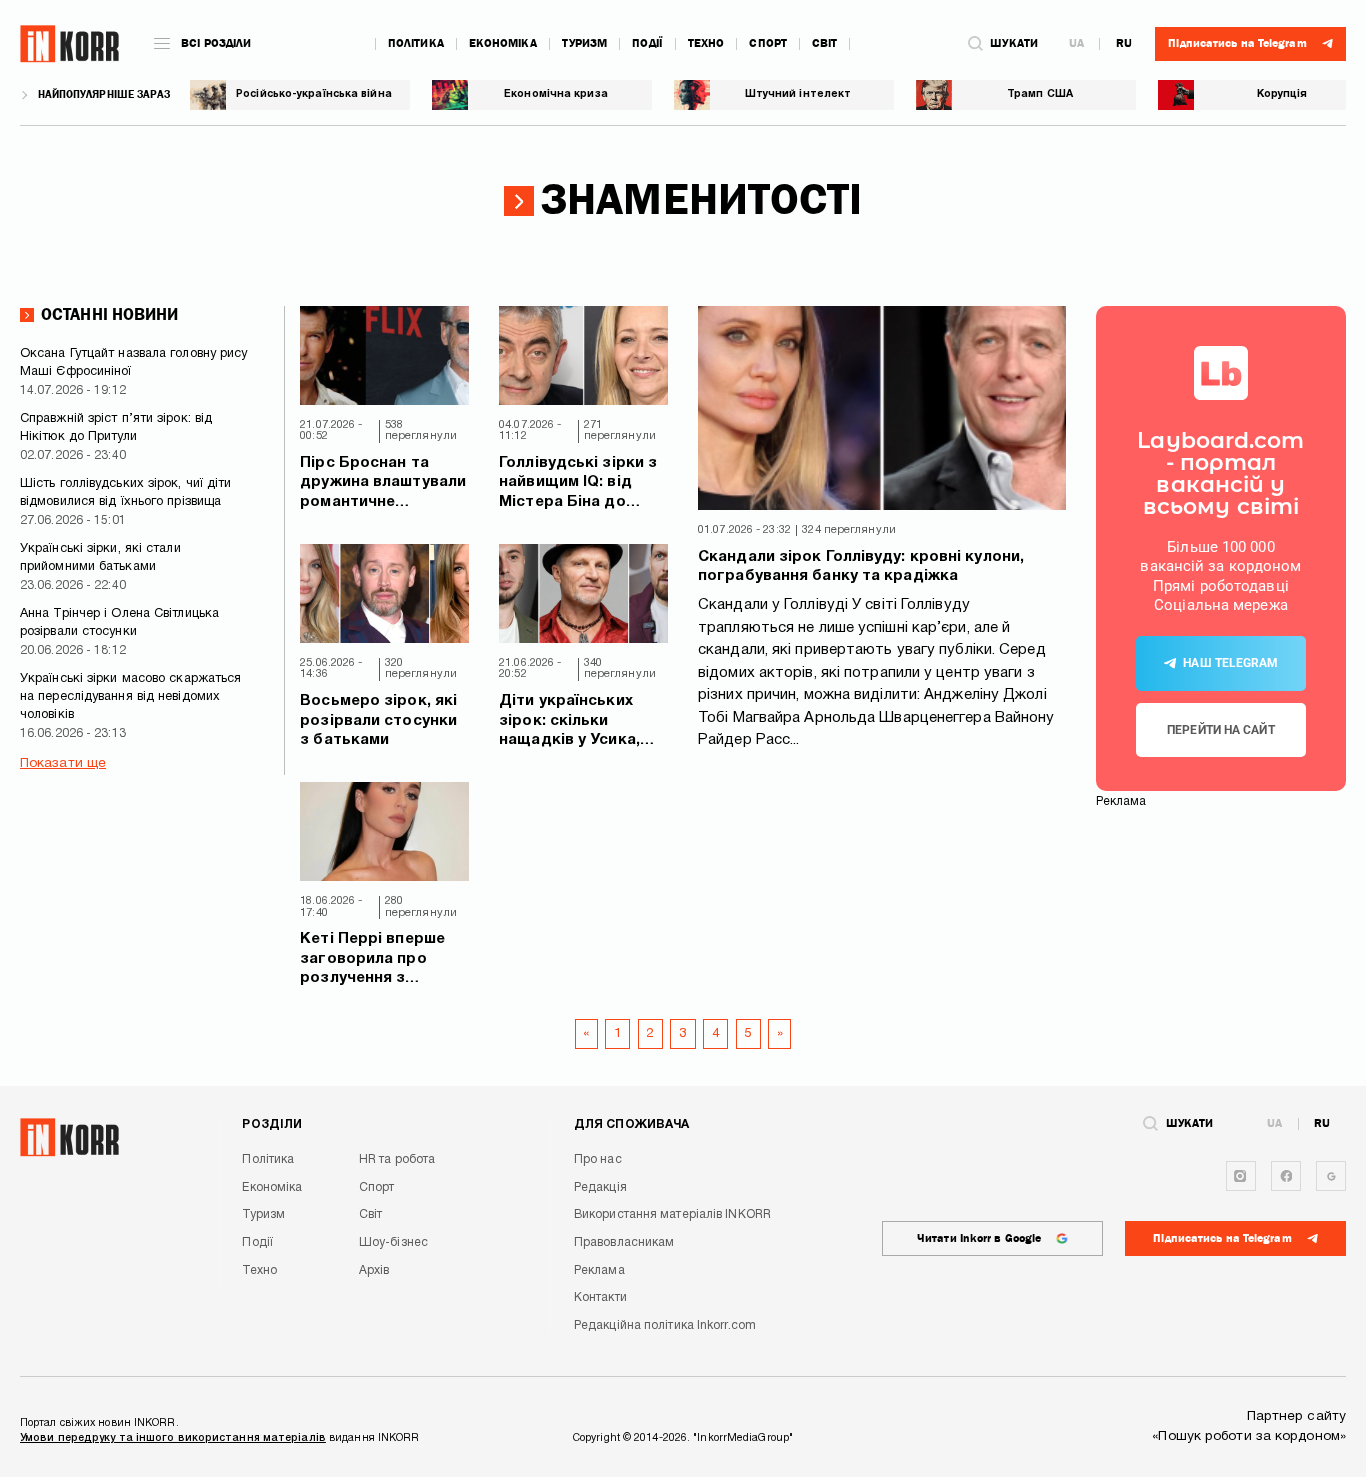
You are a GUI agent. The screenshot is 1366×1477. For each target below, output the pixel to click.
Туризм (585, 43)
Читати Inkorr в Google (979, 1238)
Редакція (600, 1187)
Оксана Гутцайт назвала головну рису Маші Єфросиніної (134, 363)
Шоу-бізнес (393, 1242)
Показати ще (63, 763)
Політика (416, 43)
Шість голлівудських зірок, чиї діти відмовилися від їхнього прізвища (126, 493)
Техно (706, 43)
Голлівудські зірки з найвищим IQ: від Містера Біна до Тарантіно (578, 484)
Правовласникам (624, 1242)
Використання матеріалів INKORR (672, 1214)
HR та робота (397, 1159)
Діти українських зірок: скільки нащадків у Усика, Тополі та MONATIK (574, 722)
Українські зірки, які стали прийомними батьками (100, 558)
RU (1124, 44)
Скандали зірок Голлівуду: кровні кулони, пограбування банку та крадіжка (861, 567)
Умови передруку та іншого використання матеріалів (173, 1438)
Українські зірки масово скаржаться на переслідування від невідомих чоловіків (130, 697)
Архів (374, 1270)
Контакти (600, 1297)
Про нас (598, 1159)
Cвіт (824, 43)
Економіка (503, 43)
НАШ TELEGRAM (1230, 663)
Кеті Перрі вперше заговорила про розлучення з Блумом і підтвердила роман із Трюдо (377, 960)
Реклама (599, 1270)
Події (647, 43)
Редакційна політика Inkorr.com (665, 1325)
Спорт (768, 43)
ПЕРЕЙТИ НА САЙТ (1221, 730)
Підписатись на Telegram (1222, 1238)
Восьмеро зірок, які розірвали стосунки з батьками (378, 720)
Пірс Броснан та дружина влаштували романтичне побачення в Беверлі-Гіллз (383, 484)
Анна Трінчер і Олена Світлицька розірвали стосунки (119, 623)
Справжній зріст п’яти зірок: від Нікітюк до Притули (116, 428)
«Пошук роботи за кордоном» (1249, 1436)
